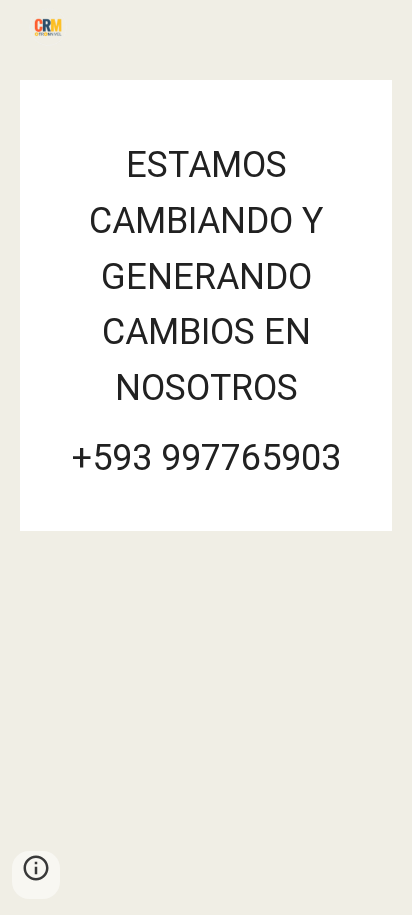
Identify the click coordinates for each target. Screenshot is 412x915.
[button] (36, 875)
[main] (206, 305)
